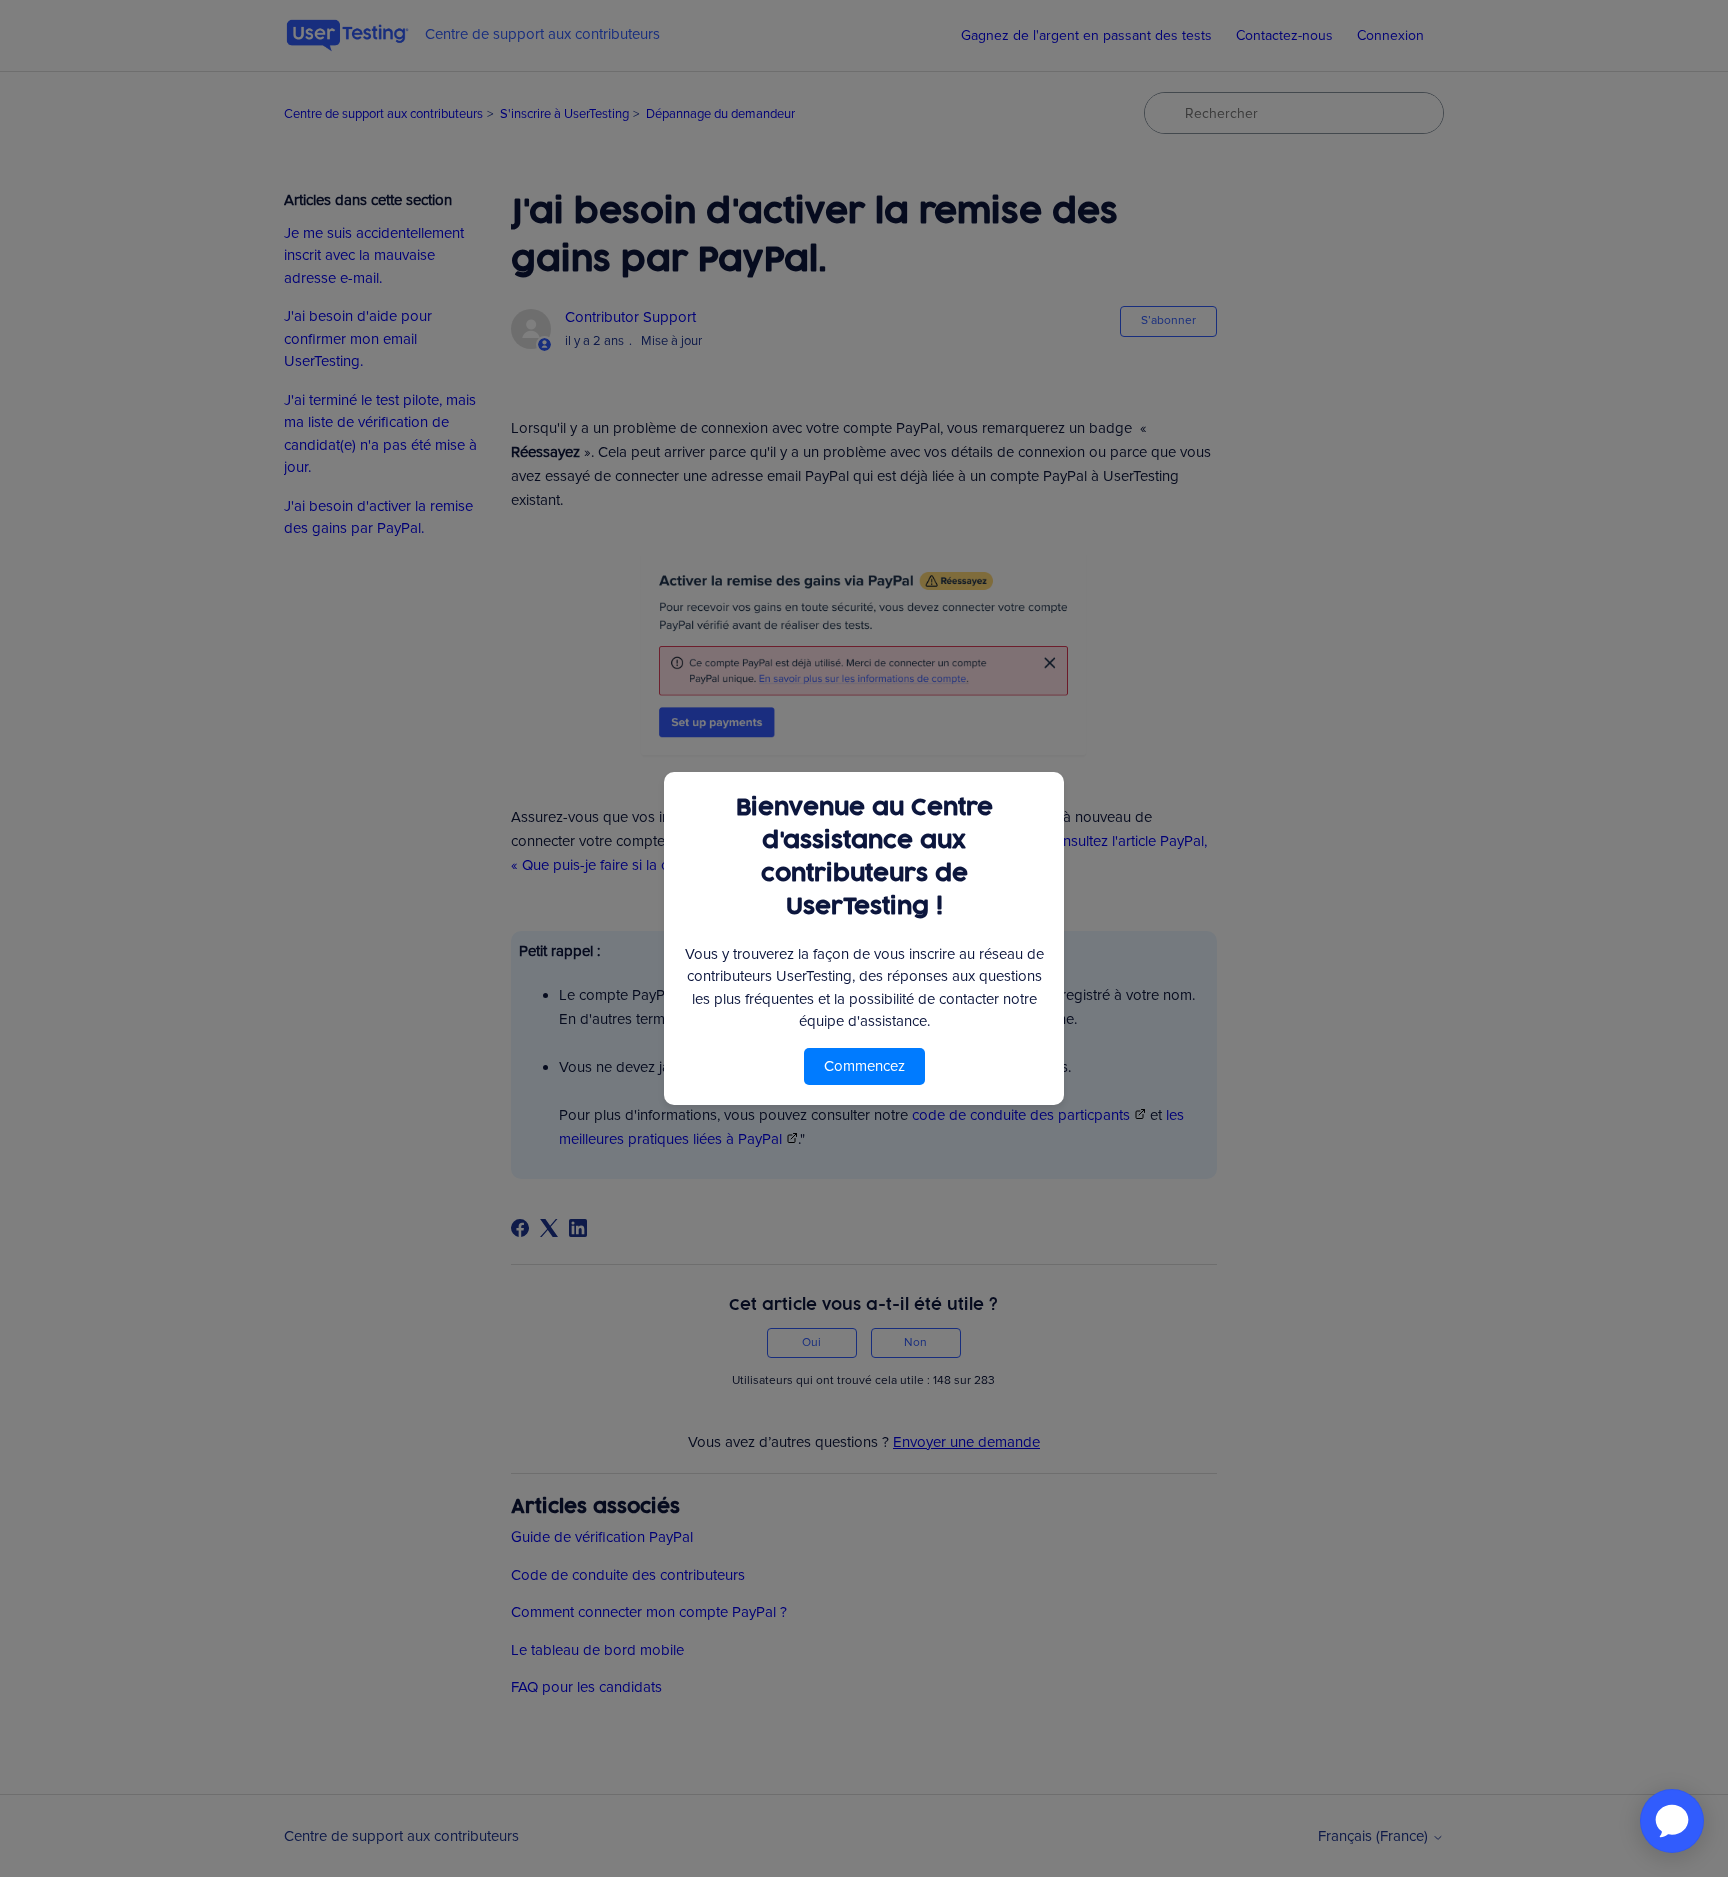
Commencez (864, 1066)
